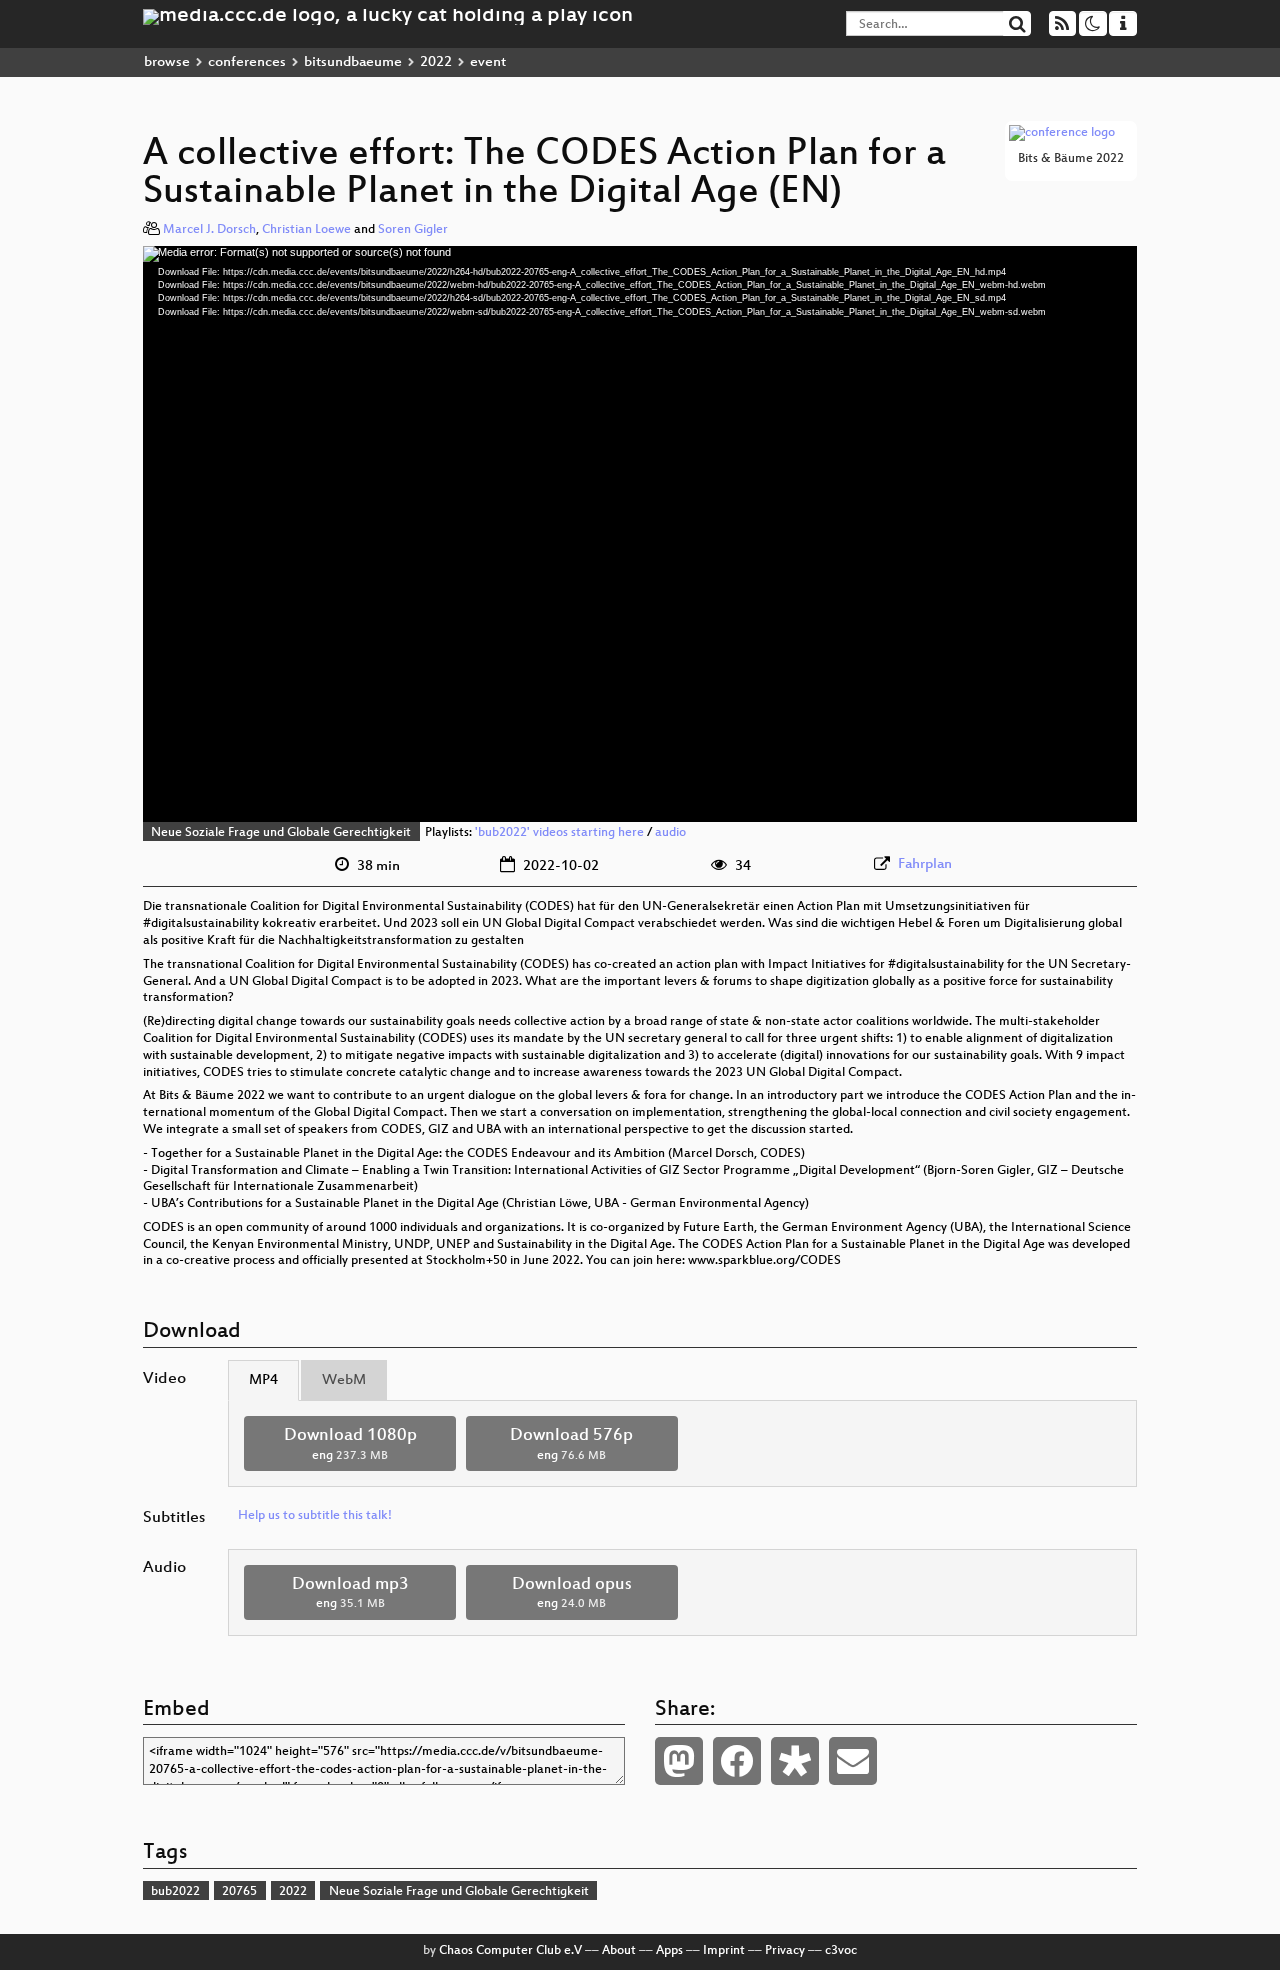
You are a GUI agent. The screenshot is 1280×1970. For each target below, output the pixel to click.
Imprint (724, 1951)
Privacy (785, 1951)
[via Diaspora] (795, 1761)
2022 (436, 62)
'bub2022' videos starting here (559, 833)
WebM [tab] (344, 1380)
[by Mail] (853, 1761)
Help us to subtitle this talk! (315, 1516)
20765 (239, 1892)
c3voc (841, 1951)
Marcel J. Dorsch (209, 230)
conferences (247, 62)
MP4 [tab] (263, 1380)
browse (167, 62)
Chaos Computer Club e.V (510, 1951)
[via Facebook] (737, 1761)
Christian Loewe (306, 230)
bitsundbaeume (353, 62)
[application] (640, 534)
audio (670, 833)
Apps (669, 1951)
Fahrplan (925, 864)
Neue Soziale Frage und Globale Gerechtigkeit (281, 833)
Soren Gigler (413, 230)
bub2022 (175, 1892)
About (619, 1951)
